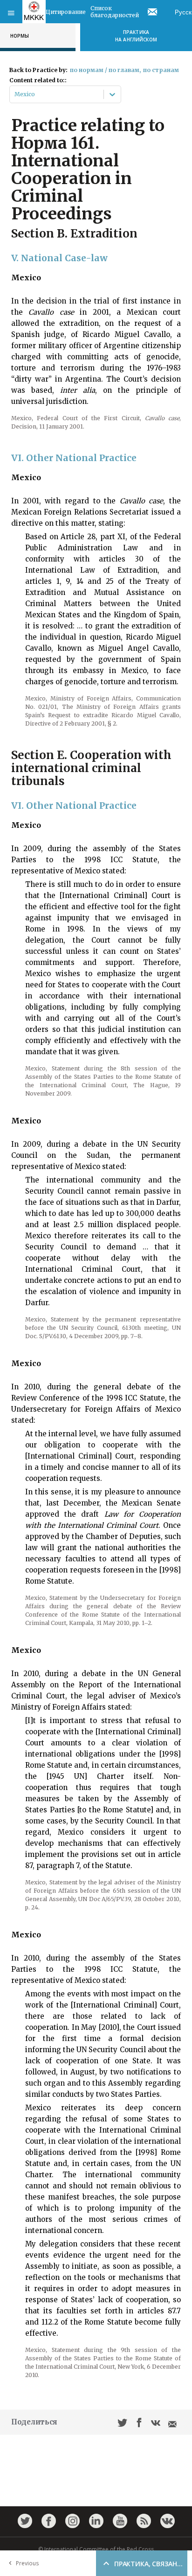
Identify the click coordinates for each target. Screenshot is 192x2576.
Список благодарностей (115, 12)
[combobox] (15, 94)
